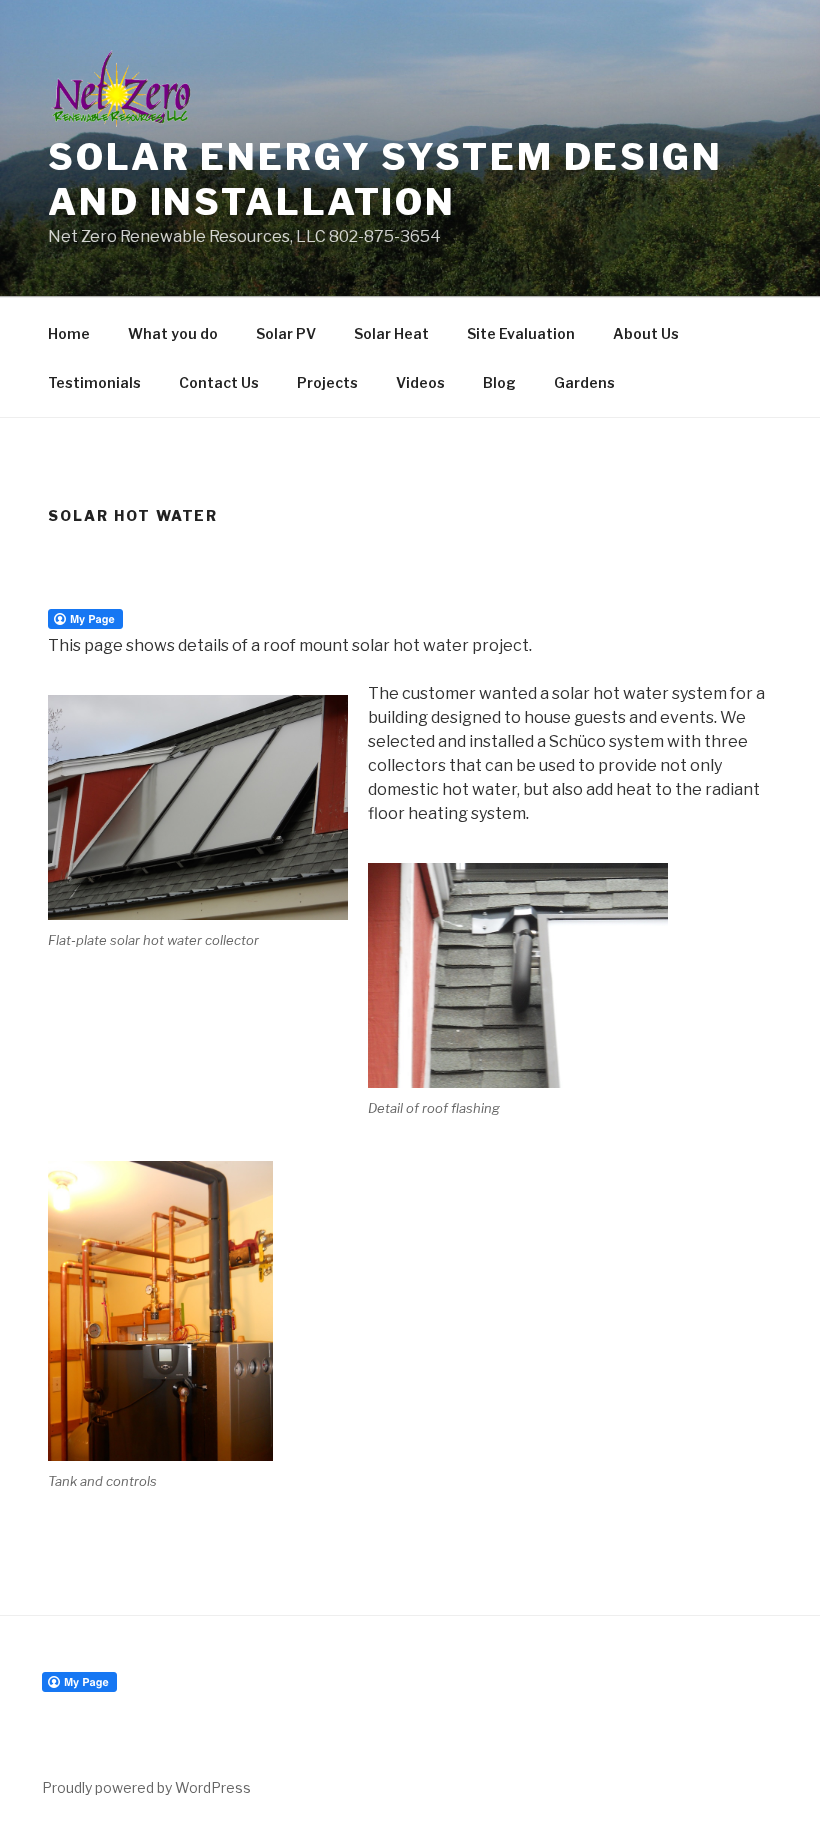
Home (69, 333)
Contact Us (219, 382)
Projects (327, 382)
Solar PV (286, 333)
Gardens (584, 382)
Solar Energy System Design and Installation (385, 179)
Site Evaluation (521, 333)
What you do (173, 333)
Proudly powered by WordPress (146, 1787)
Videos (420, 382)
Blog (499, 382)
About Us (646, 333)
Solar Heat (391, 333)
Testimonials (94, 382)
